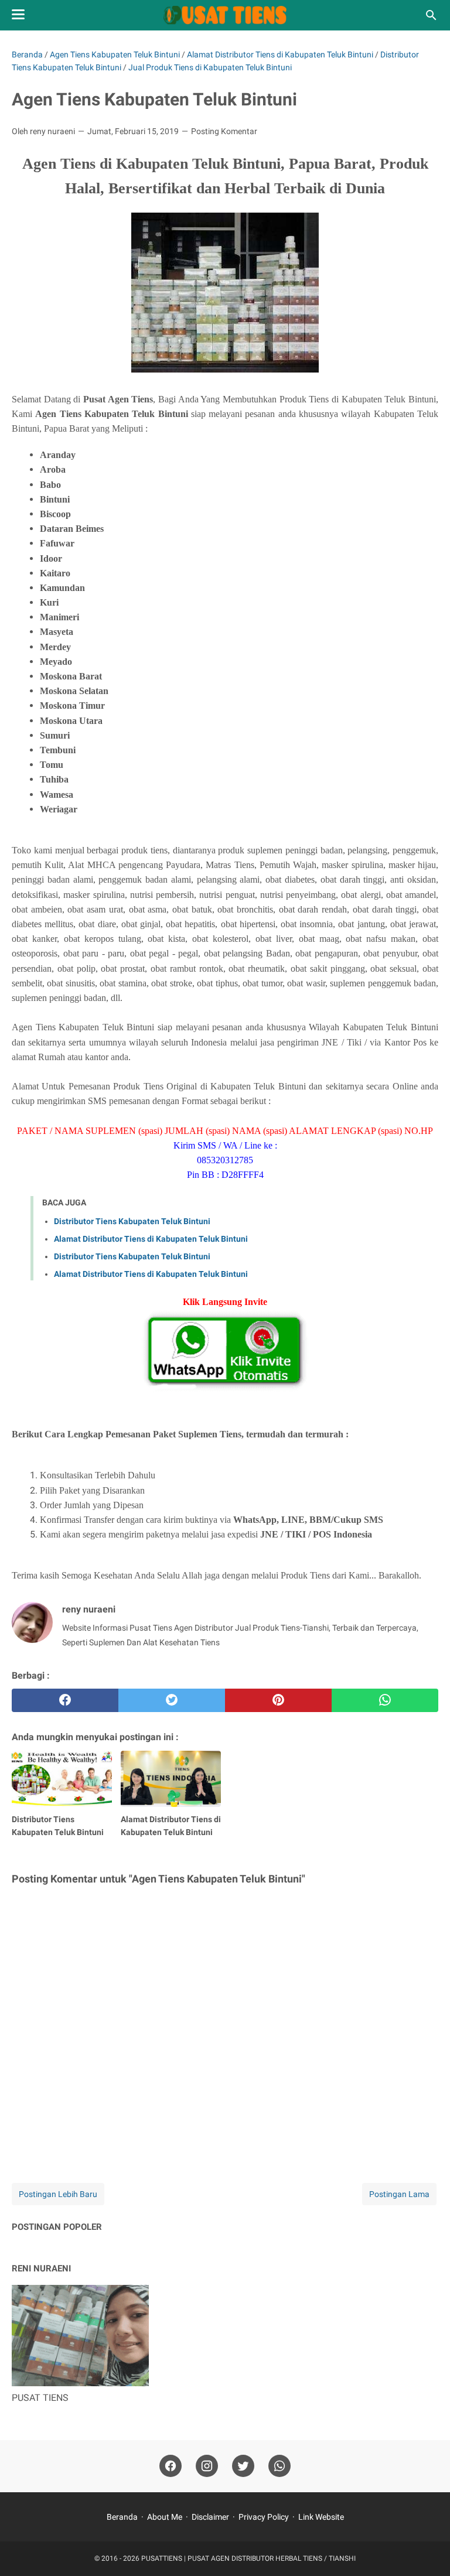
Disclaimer (210, 2517)
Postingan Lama (399, 2194)
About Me (165, 2517)
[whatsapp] (385, 1700)
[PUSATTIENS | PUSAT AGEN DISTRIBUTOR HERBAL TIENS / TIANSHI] (225, 15)
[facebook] (65, 1700)
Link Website (321, 2517)
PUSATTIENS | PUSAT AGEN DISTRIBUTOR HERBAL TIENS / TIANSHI (248, 2558)
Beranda (122, 2517)
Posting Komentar (224, 131)
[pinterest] (278, 1700)
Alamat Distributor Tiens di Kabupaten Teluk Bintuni (151, 1239)
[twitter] (172, 1700)
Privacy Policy (264, 2517)
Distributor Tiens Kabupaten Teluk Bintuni (132, 1221)
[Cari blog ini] (431, 15)
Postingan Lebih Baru (58, 2194)
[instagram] (207, 2466)
